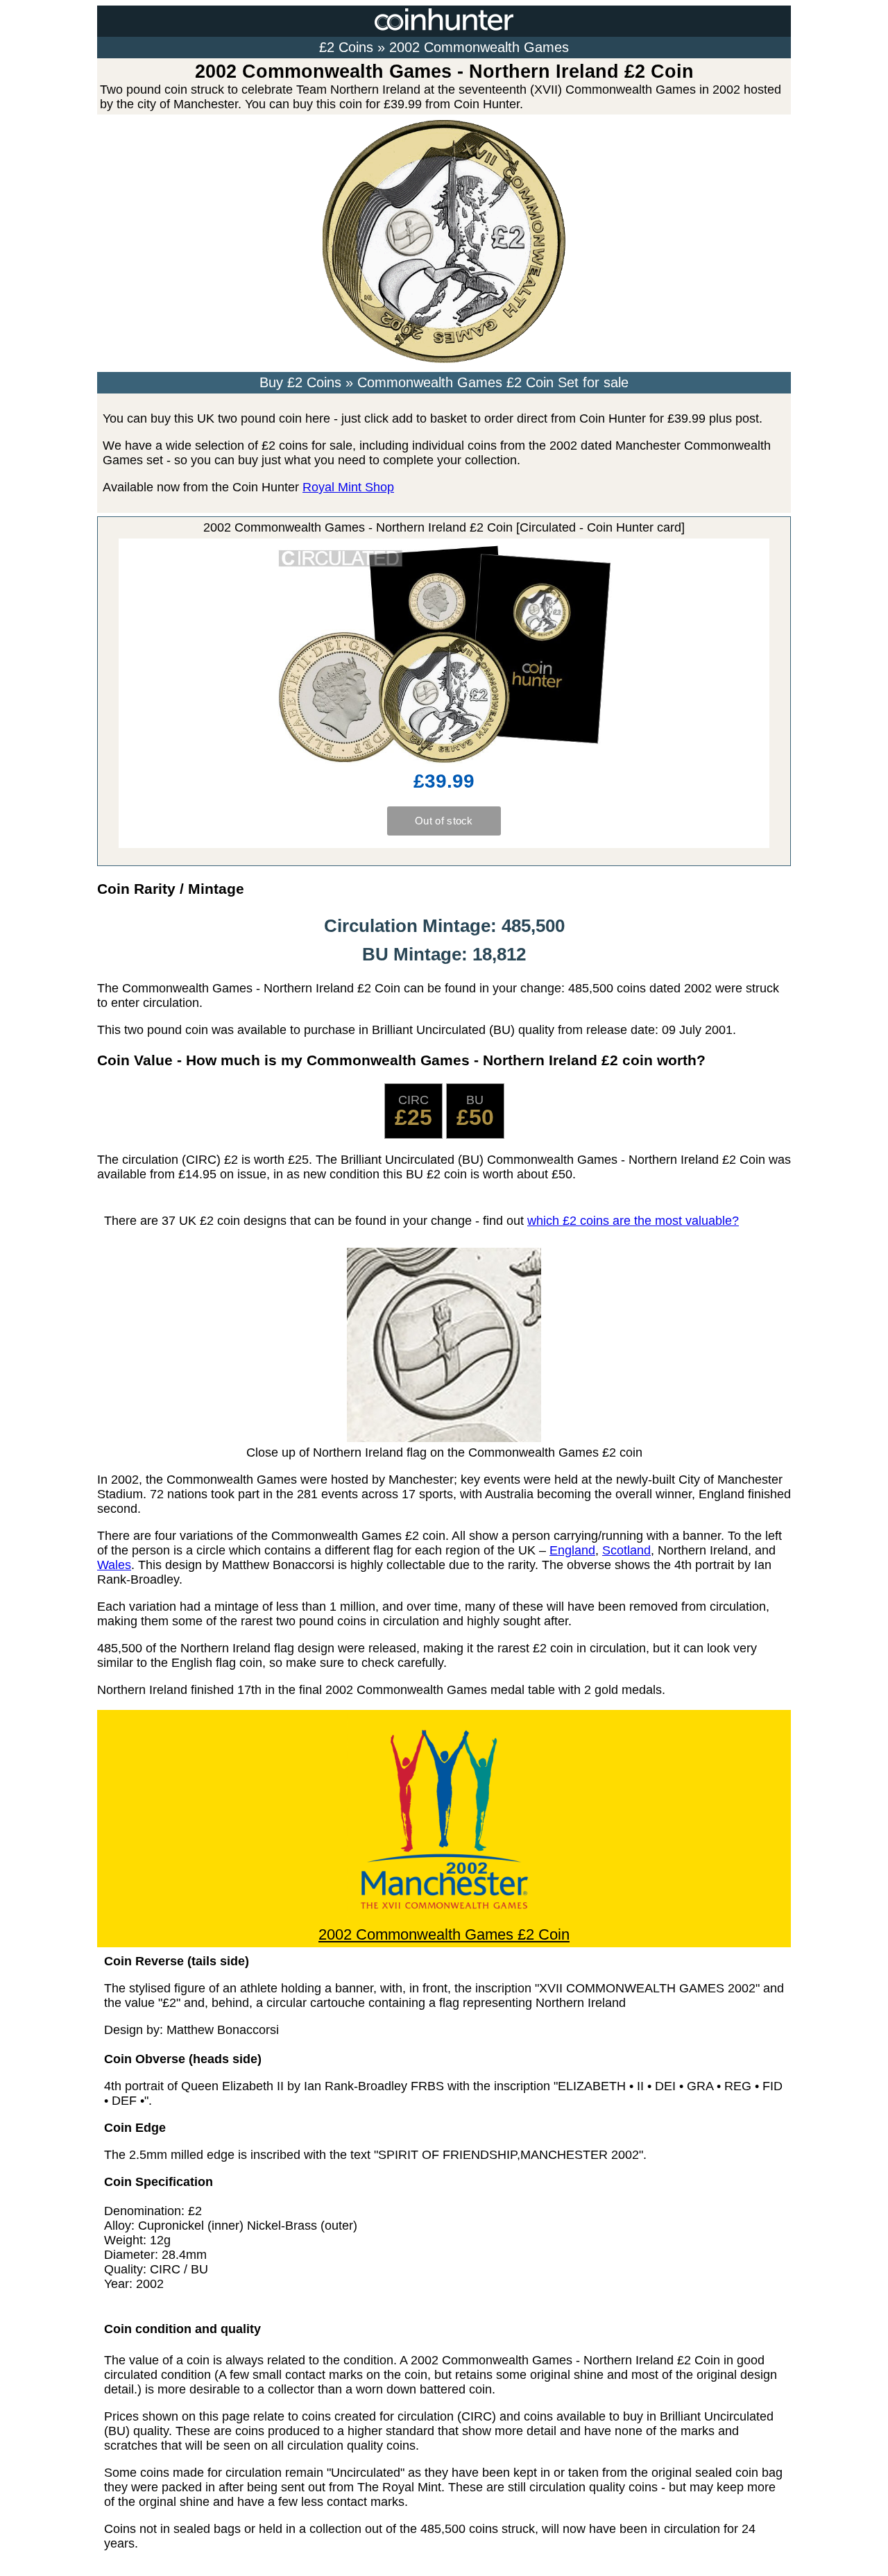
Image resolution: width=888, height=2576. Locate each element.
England (572, 1550)
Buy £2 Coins (300, 382)
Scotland (626, 1550)
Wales (114, 1565)
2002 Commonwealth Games (479, 47)
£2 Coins (346, 47)
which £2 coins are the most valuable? (633, 1221)
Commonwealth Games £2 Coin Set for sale (493, 382)
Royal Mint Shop (348, 487)
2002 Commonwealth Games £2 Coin (444, 1934)
